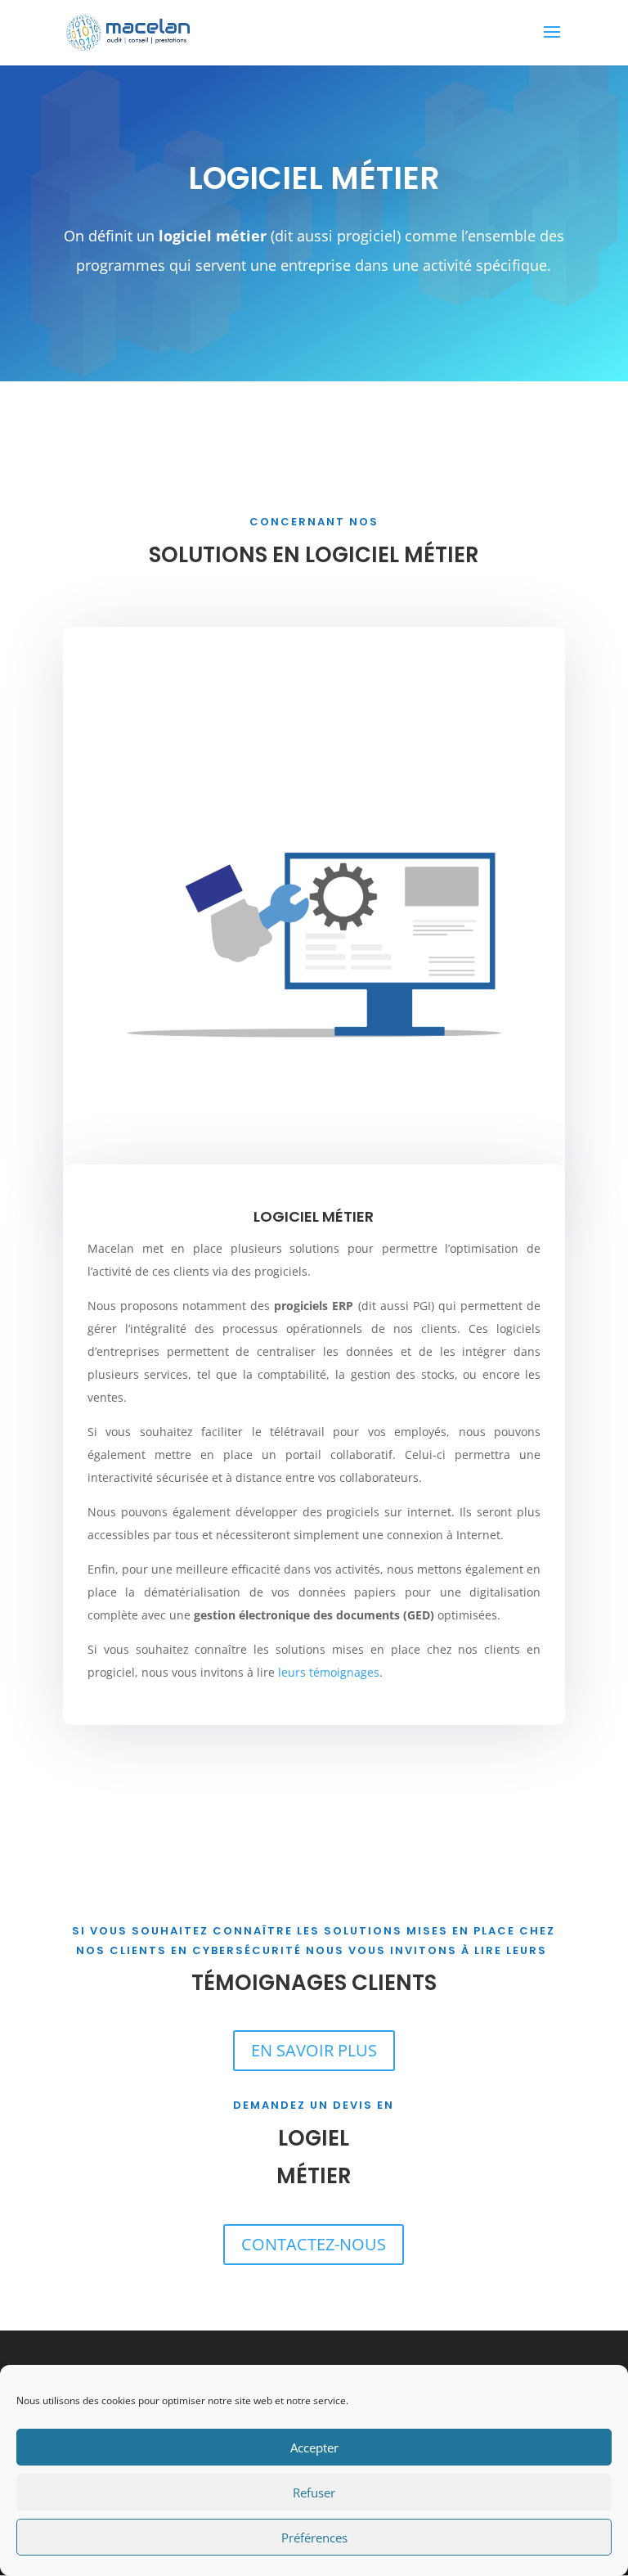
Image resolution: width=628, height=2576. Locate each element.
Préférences (314, 2538)
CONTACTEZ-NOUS (314, 2244)
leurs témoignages (329, 1672)
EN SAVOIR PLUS (314, 2050)
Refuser (314, 2493)
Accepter (314, 2448)
